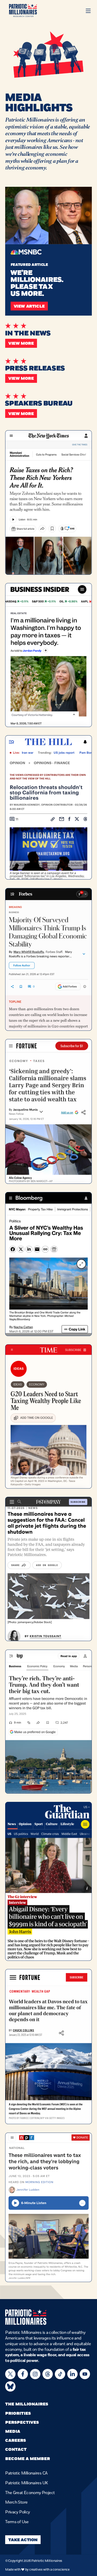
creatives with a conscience (49, 2570)
